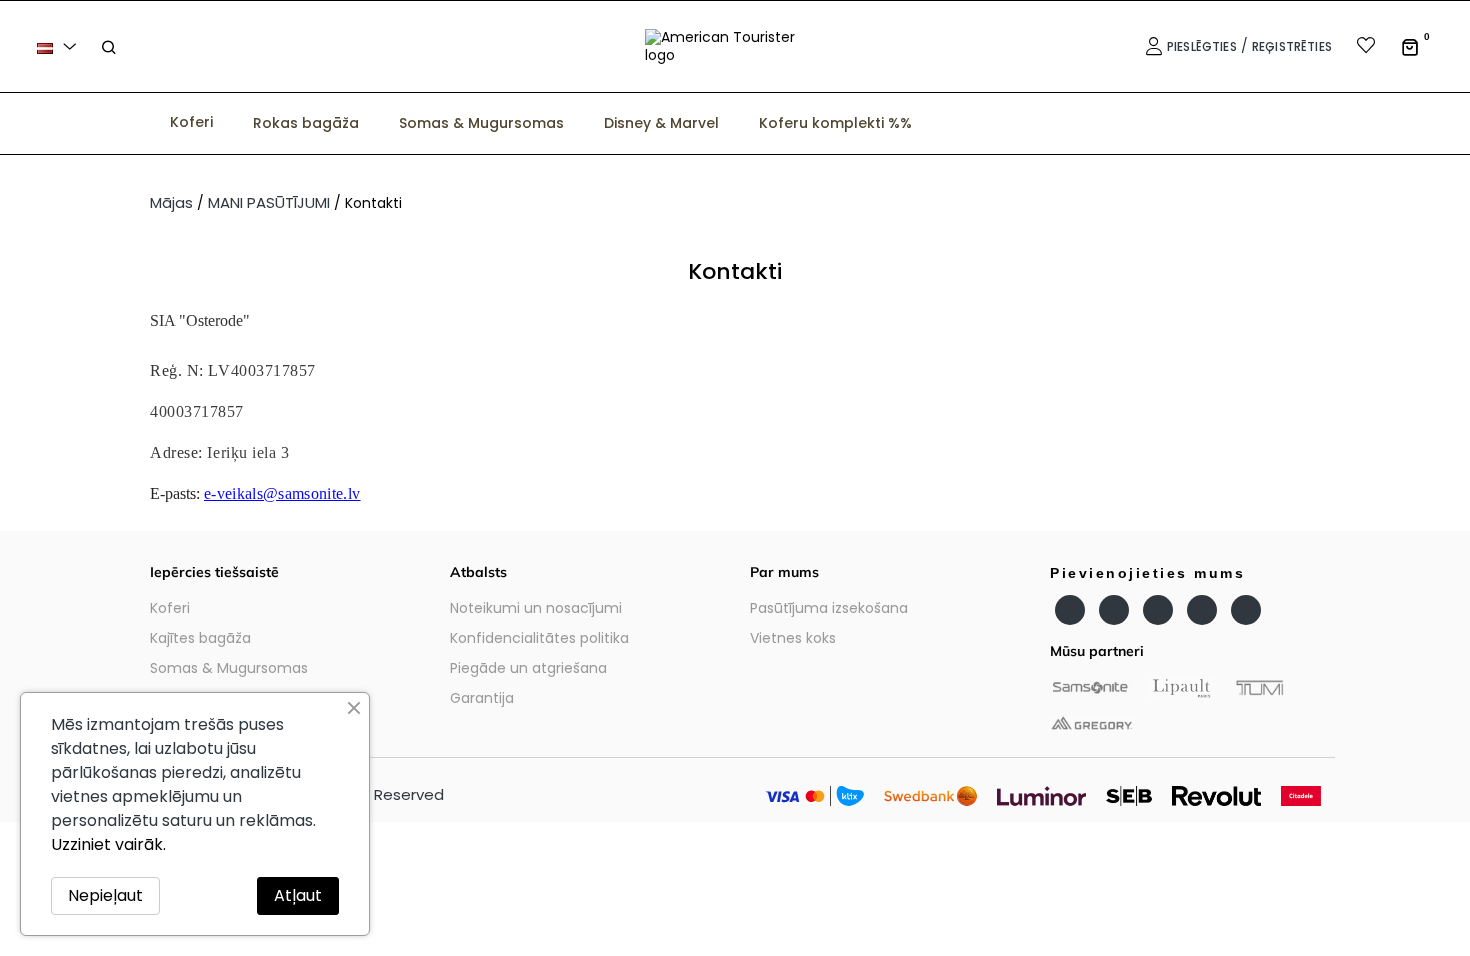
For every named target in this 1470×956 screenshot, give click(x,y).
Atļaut (298, 895)
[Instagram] (1158, 610)
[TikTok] (1246, 610)
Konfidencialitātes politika (539, 638)
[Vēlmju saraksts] (1353, 47)
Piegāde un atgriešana (528, 668)
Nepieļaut (105, 895)
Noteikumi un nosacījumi (536, 608)
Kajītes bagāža (200, 638)
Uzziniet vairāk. (108, 844)
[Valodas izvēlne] (60, 46)
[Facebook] (1070, 610)
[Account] (1151, 46)
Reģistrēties (1292, 46)
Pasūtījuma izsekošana (829, 608)
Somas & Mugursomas (229, 668)
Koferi (170, 608)
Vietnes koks (793, 638)
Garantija (482, 698)
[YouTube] (1114, 610)
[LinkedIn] (1202, 610)
